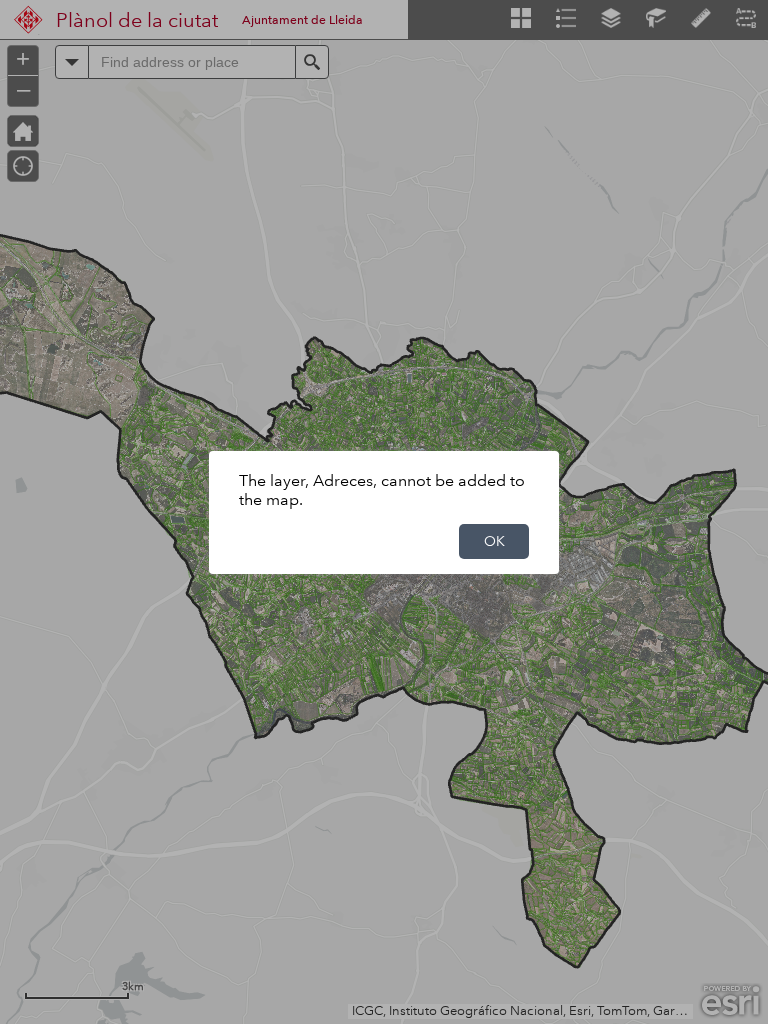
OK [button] (494, 541)
